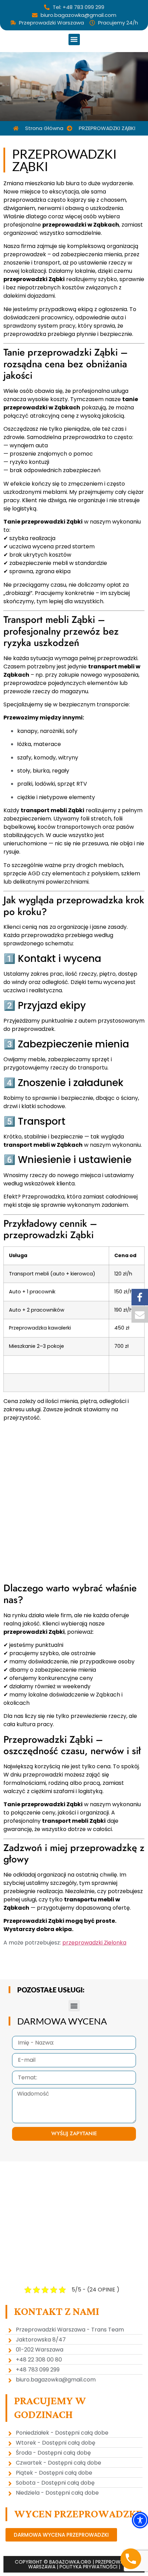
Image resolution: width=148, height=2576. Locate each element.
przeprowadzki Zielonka (94, 1943)
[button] (74, 39)
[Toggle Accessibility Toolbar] (140, 2520)
